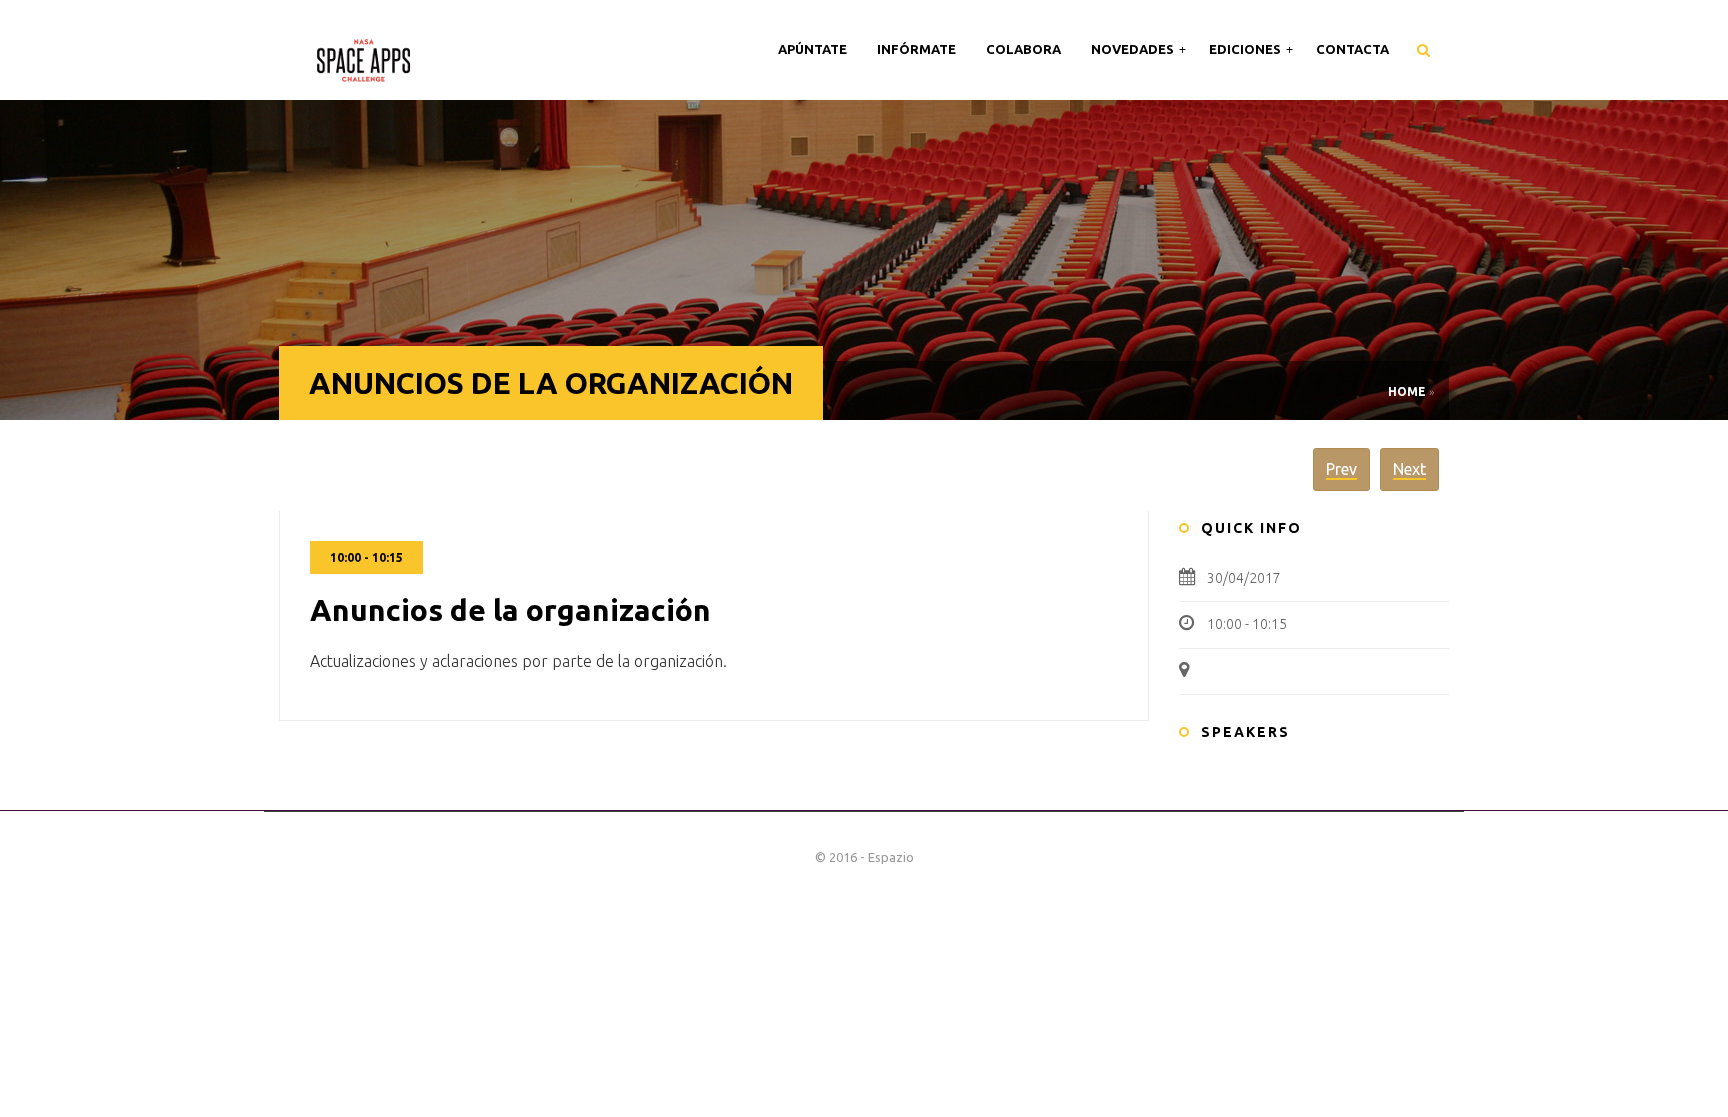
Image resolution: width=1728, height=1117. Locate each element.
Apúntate (812, 49)
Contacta (1352, 49)
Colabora (1023, 49)
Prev (1341, 469)
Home (1407, 391)
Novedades (1134, 49)
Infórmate (916, 49)
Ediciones (1246, 49)
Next (1409, 469)
